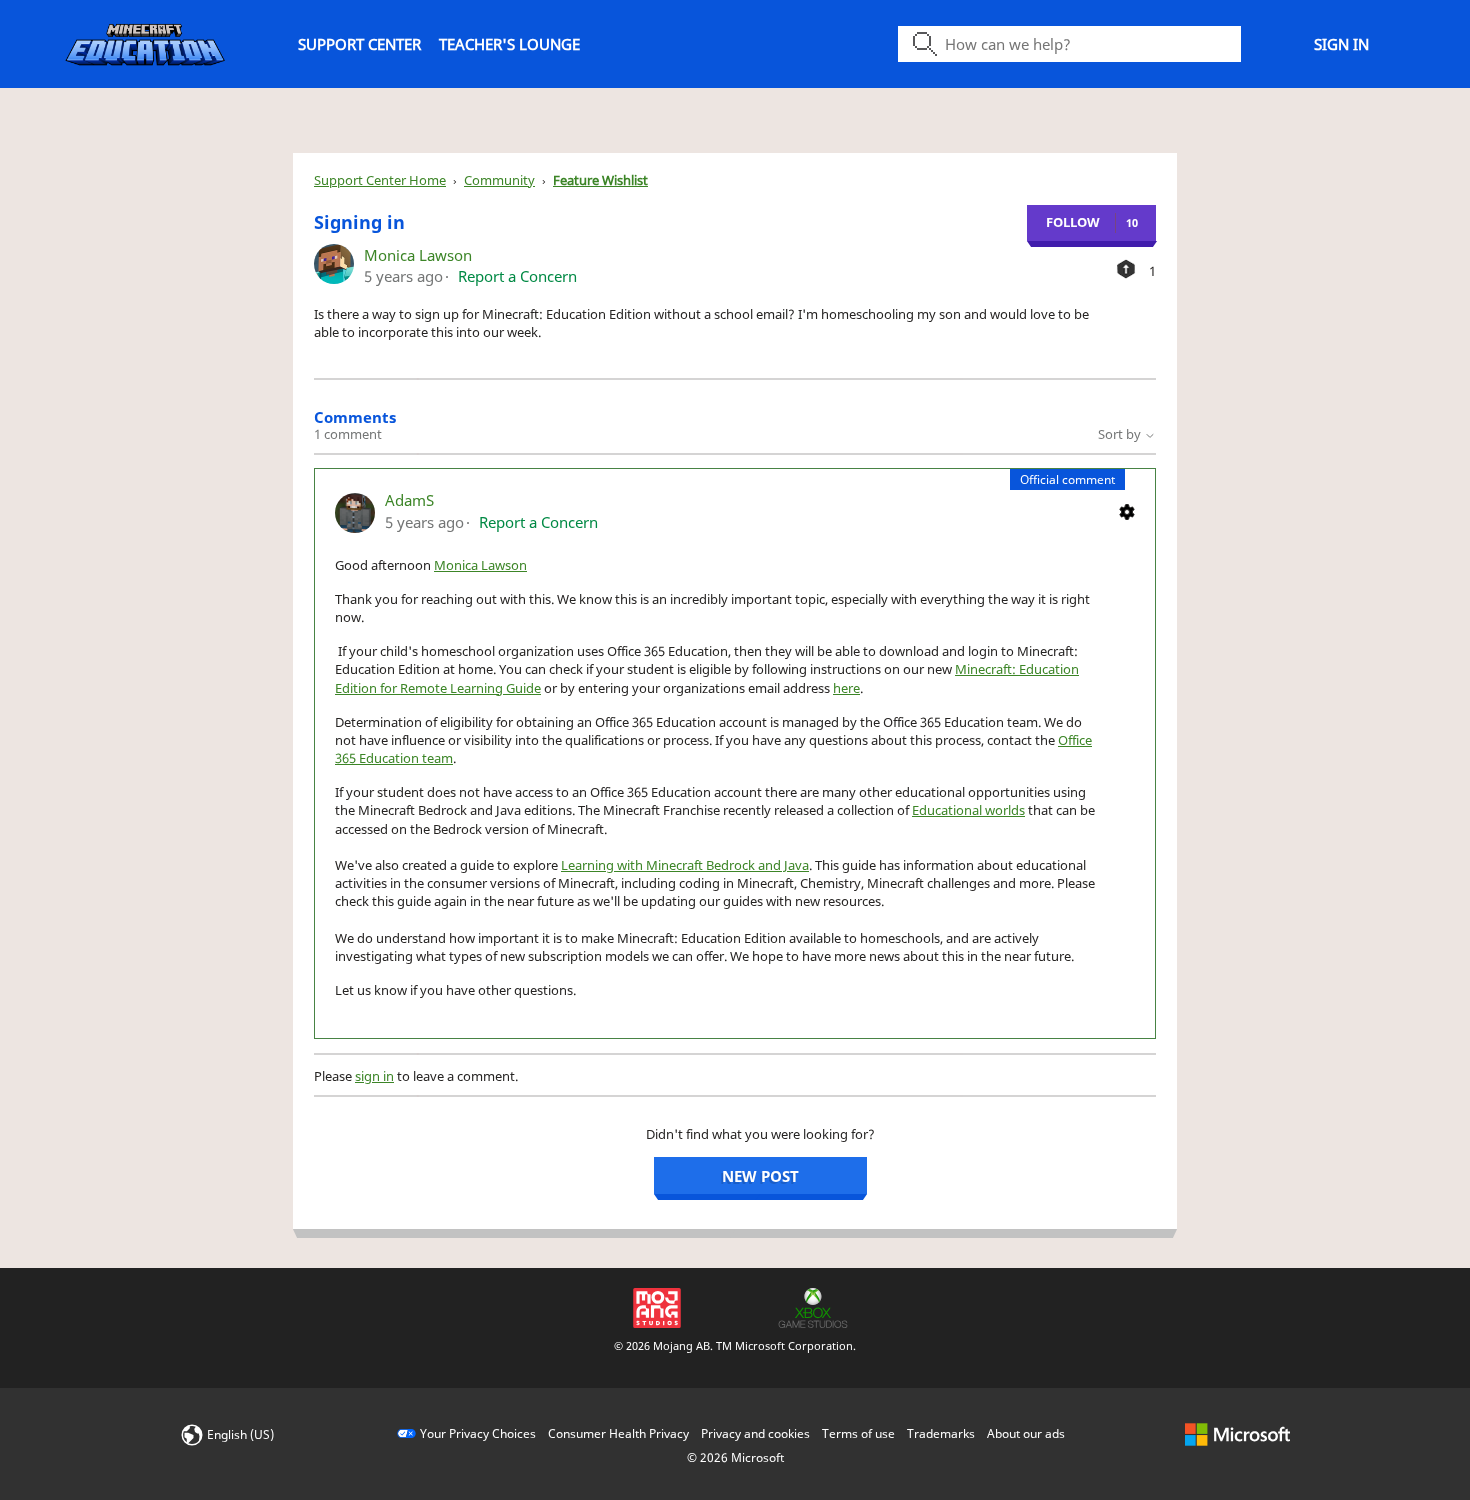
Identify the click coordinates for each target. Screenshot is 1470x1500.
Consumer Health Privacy (618, 1433)
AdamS (409, 500)
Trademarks (941, 1433)
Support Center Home (380, 180)
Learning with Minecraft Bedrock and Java (685, 865)
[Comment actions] (1127, 511)
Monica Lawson (418, 255)
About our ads (1026, 1433)
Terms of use (858, 1433)
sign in (374, 1076)
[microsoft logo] (1237, 1433)
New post (760, 1176)
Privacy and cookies (755, 1433)
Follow (1073, 222)
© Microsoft (735, 1457)
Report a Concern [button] (517, 276)
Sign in (1341, 44)
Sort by (1121, 434)
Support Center (359, 44)
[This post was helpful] (1126, 269)
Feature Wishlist (600, 180)
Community (499, 180)
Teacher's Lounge (509, 44)
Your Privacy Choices (478, 1433)
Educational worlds (968, 810)
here (846, 688)
